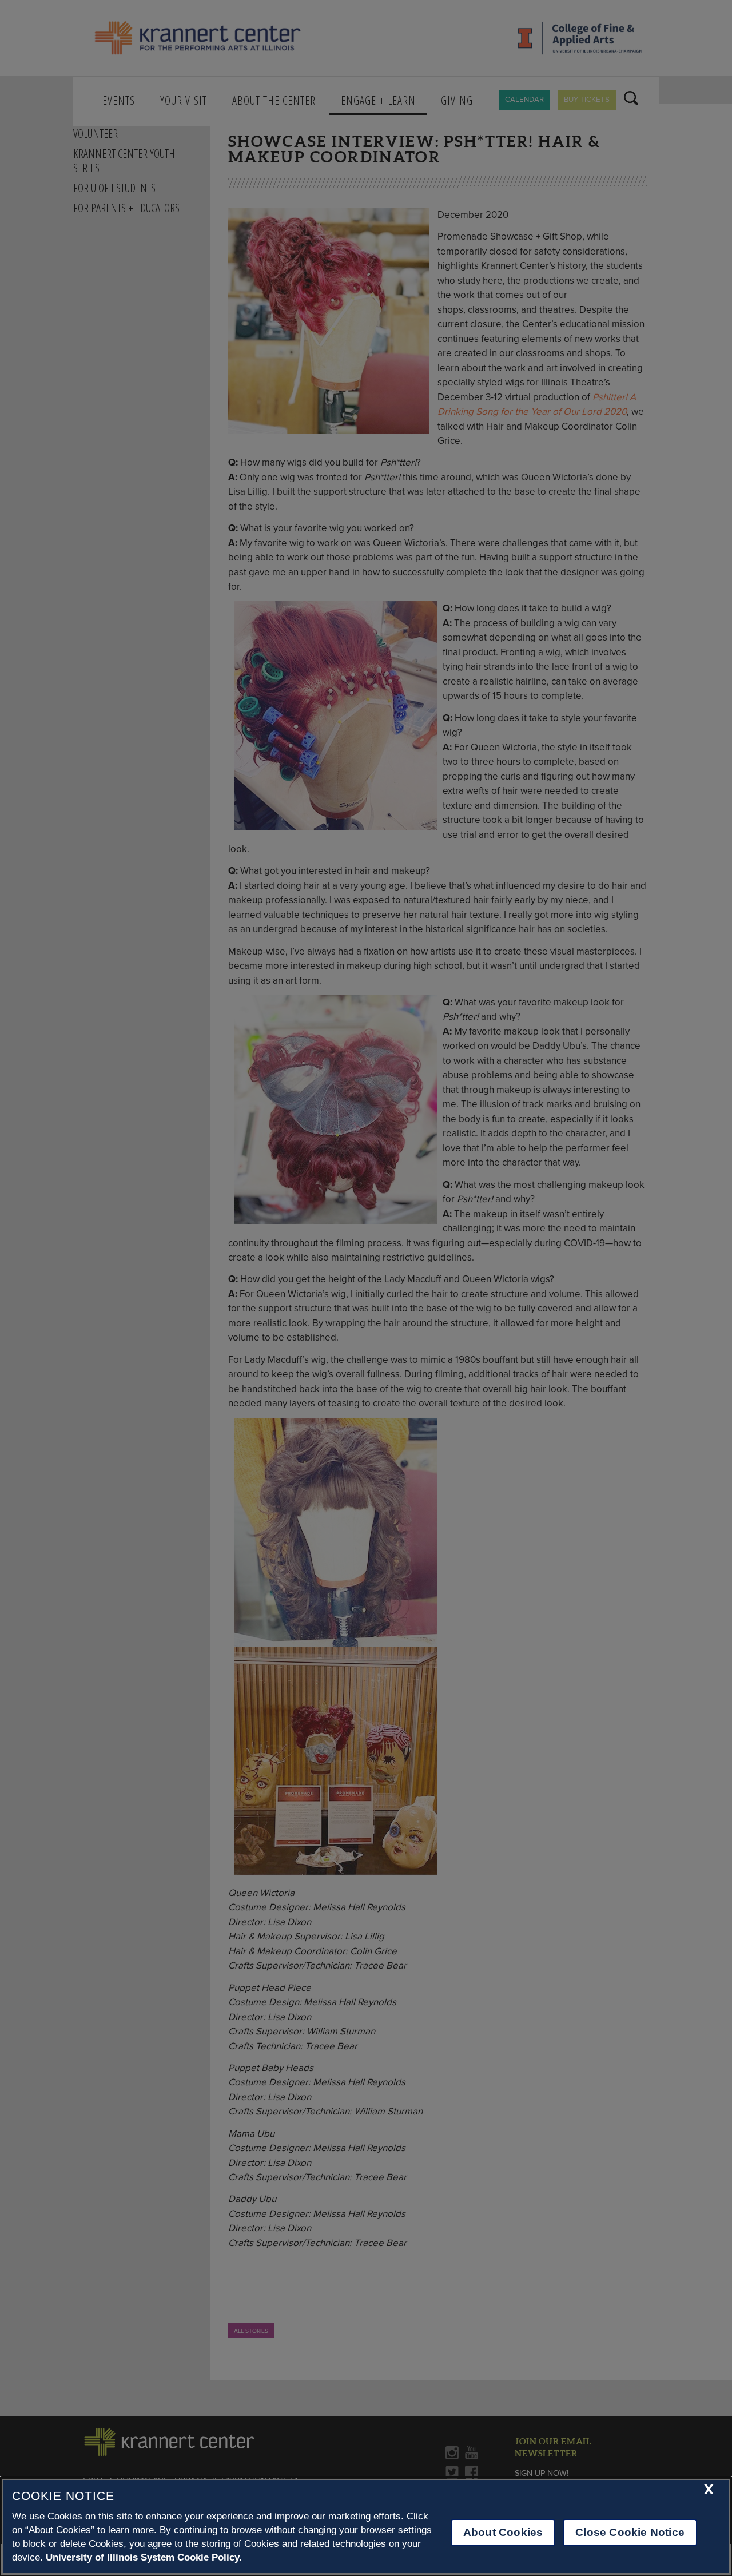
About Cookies (503, 2532)
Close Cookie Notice (630, 2532)
